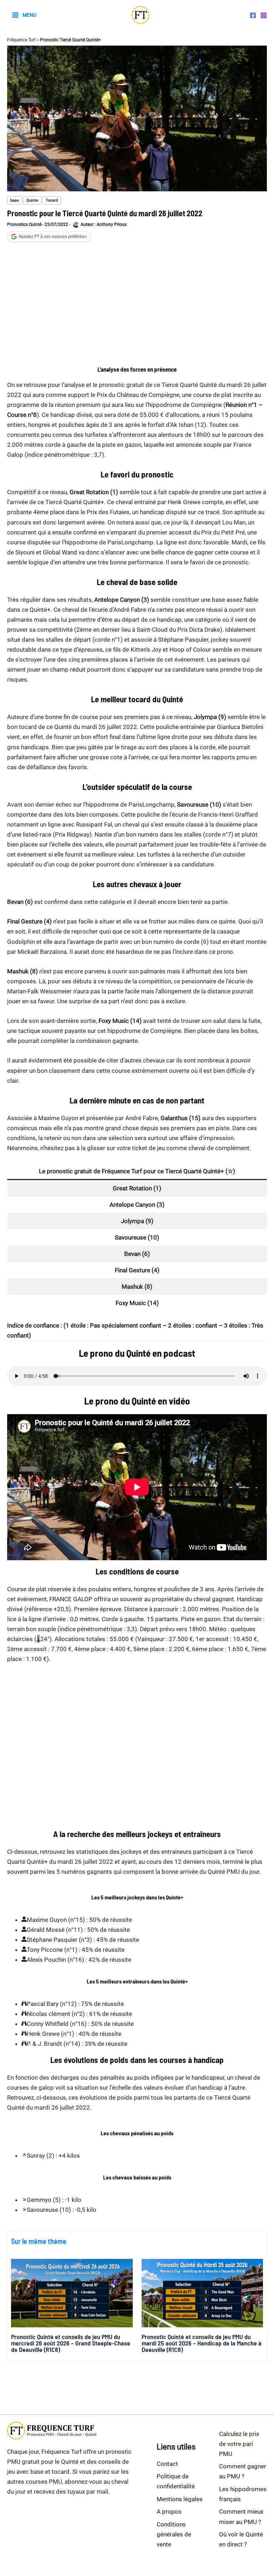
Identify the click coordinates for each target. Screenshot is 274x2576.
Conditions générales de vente (174, 2534)
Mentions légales (180, 2499)
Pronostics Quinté (24, 224)
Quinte (32, 200)
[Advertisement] (137, 306)
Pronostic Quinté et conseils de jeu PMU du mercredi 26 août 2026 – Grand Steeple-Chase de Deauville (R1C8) (71, 2343)
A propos (169, 2512)
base (15, 200)
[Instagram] (264, 15)
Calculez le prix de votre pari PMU (239, 2444)
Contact (167, 2464)
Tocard (52, 200)
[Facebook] (253, 15)
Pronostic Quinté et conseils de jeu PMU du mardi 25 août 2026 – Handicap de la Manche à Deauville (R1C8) (202, 2343)
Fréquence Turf (21, 40)
